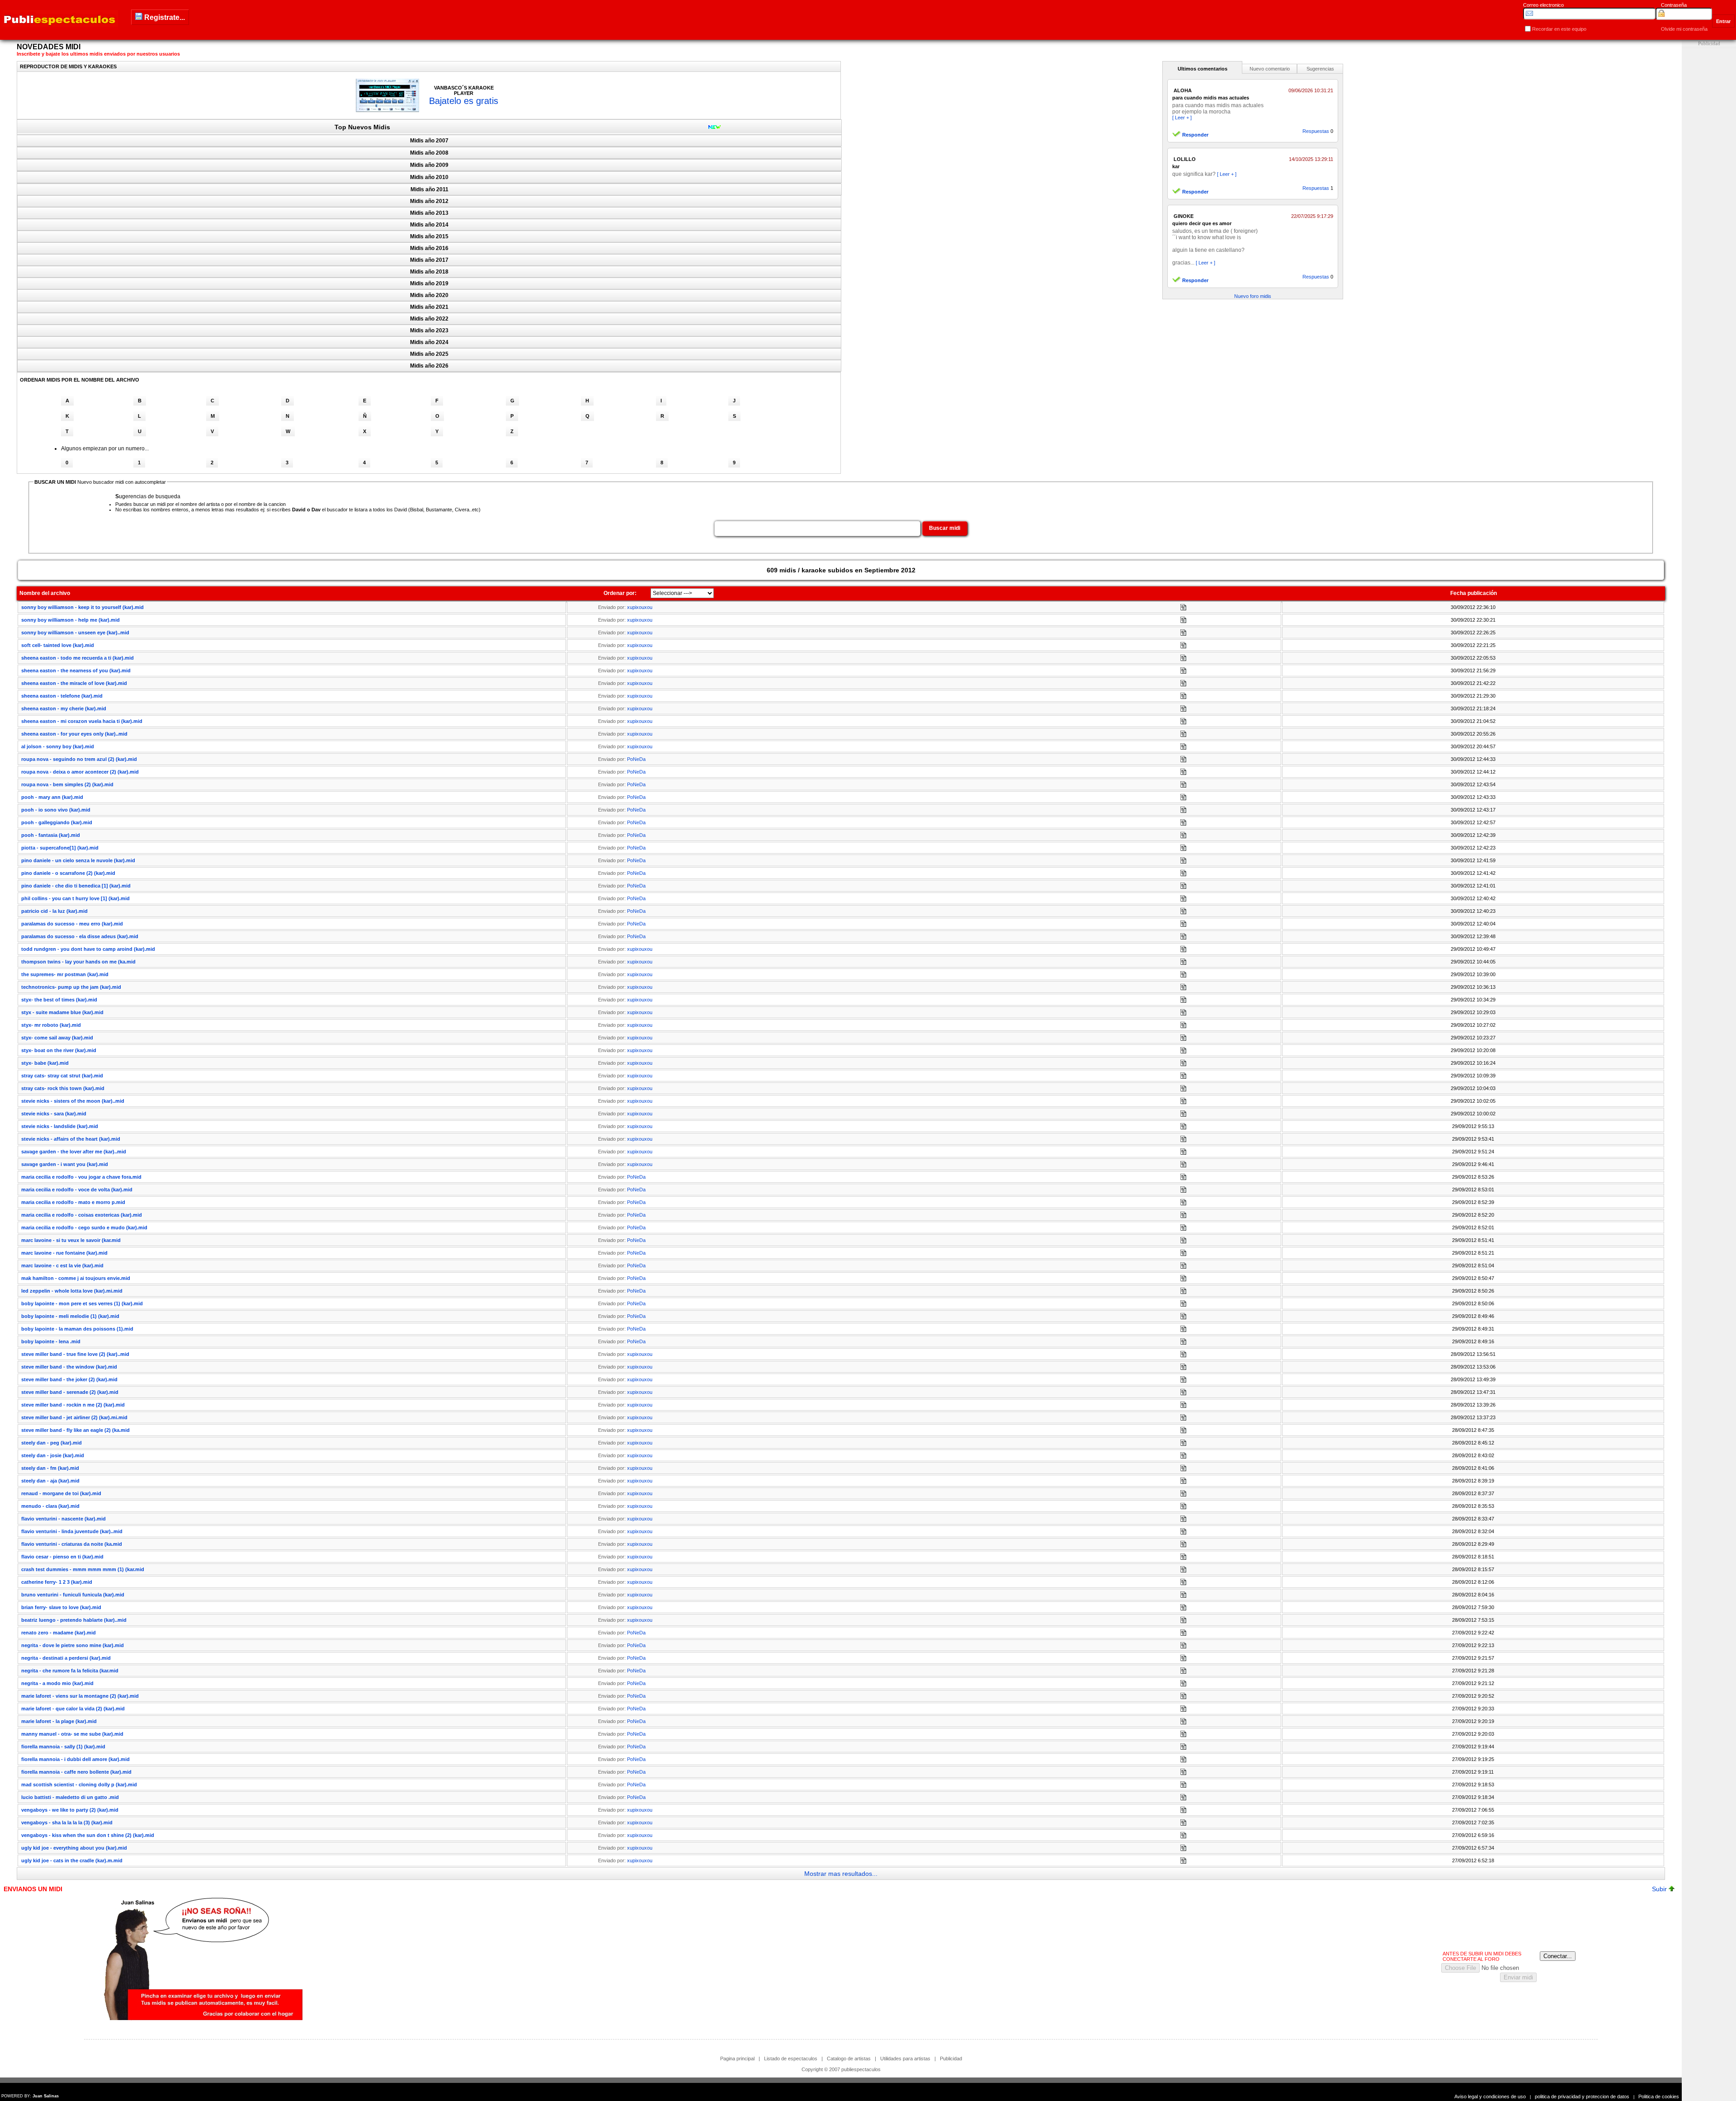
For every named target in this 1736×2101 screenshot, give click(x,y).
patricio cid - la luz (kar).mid (54, 911)
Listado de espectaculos (791, 2059)
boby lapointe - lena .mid (51, 1341)
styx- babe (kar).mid (45, 1063)
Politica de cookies (1659, 2096)
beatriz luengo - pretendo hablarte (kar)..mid (74, 1620)
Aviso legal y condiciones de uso (1490, 2096)
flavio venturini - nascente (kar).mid (64, 1519)
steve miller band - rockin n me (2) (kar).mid (73, 1405)
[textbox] (817, 529)
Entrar (1723, 21)
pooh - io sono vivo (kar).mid (56, 810)
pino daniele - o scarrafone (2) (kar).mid (68, 873)
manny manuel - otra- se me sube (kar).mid (72, 1734)
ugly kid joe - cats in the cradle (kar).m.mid (72, 1860)
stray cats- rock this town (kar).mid (63, 1088)
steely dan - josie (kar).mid (53, 1455)
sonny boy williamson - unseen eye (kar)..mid (75, 633)
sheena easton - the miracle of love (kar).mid (74, 683)
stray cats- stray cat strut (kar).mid (62, 1076)
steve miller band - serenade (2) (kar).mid (70, 1392)
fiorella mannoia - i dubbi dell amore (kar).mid (75, 1759)
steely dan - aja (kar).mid (50, 1481)
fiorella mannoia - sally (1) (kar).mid (63, 1747)
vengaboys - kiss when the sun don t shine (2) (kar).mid (88, 1835)
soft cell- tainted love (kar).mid (58, 645)
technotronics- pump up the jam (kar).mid (71, 987)
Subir (1660, 1889)
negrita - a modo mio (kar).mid (57, 1683)
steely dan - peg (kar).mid (52, 1443)
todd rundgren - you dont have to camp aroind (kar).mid (88, 949)
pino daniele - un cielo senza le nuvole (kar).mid (78, 860)
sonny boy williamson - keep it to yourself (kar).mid (83, 607)
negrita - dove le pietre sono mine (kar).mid (73, 1645)
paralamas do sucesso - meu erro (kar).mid (72, 924)
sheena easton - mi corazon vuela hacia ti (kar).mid (82, 721)
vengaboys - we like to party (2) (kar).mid (70, 1810)
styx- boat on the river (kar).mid (59, 1050)
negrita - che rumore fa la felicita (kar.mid (70, 1671)
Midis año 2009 (429, 165)
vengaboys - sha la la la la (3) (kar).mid (67, 1822)
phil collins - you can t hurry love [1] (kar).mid (75, 898)
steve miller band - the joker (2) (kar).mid (69, 1379)
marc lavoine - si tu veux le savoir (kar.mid (71, 1240)
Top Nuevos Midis (362, 127)
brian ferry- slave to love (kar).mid (61, 1607)
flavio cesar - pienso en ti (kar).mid (62, 1557)
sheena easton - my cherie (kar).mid (64, 708)
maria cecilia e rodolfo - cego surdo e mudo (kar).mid (84, 1228)
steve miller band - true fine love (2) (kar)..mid (75, 1354)
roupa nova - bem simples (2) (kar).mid (67, 784)
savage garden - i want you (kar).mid (65, 1164)
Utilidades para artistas (905, 2059)
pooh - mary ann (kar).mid (52, 797)
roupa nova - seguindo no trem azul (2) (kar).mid (79, 759)
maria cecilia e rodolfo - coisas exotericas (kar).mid (82, 1215)
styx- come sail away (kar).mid (57, 1038)
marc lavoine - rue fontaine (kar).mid (64, 1253)
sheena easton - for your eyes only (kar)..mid (74, 734)
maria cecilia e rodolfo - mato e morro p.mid (73, 1202)
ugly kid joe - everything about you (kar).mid (74, 1848)
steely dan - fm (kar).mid (50, 1468)
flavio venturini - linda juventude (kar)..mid (72, 1531)
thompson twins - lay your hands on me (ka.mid (78, 962)
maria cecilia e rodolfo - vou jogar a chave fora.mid (81, 1177)
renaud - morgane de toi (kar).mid (61, 1493)
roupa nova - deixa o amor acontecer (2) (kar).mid (80, 772)
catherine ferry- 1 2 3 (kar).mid (57, 1582)
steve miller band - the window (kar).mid (69, 1367)
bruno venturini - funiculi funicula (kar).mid (73, 1595)
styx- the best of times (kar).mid (59, 1000)
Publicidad (951, 2059)
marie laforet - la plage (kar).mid (59, 1721)
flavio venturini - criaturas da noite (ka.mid (72, 1544)
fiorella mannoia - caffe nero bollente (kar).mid (76, 1772)
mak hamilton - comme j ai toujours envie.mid (76, 1278)
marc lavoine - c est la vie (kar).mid (62, 1265)
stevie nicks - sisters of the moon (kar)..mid (73, 1101)
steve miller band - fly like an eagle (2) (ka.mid (75, 1430)
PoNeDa (636, 759)
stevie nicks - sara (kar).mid (54, 1114)
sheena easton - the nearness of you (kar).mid (76, 670)
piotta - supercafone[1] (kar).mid (60, 848)
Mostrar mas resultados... (841, 1874)
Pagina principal (737, 2059)
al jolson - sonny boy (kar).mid (58, 746)
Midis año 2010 (429, 177)
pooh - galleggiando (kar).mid (57, 822)
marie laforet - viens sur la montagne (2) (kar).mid (80, 1696)
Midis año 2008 (429, 153)
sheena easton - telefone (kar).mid (62, 696)
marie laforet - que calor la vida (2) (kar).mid (73, 1709)
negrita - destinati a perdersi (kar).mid (66, 1658)
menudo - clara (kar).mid (50, 1506)
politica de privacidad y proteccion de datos (1582, 2096)
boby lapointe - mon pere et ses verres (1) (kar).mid (82, 1303)
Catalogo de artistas (849, 2059)
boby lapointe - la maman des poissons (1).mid (77, 1329)
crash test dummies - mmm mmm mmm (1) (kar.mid (83, 1569)
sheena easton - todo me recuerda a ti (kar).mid (78, 658)
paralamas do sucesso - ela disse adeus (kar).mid (80, 936)
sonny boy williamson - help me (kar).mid (71, 620)
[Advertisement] (1709, 184)
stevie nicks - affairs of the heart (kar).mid (71, 1139)
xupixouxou (640, 607)
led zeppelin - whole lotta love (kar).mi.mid (72, 1291)
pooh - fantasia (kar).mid (51, 835)
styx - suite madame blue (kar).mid (62, 1012)
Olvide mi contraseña (1684, 29)
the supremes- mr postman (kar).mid (65, 974)
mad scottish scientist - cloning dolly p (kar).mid (79, 1785)
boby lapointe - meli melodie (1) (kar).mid (70, 1316)
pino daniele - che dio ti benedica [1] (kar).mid (76, 886)
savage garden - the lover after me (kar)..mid (74, 1152)
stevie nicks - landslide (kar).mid (60, 1126)
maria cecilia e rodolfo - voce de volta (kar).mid (77, 1190)
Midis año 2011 (429, 189)
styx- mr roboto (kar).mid (51, 1025)
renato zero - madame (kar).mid (59, 1633)
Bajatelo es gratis (464, 101)
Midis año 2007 (429, 141)
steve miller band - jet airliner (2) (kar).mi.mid (74, 1417)
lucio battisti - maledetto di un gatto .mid (70, 1797)
